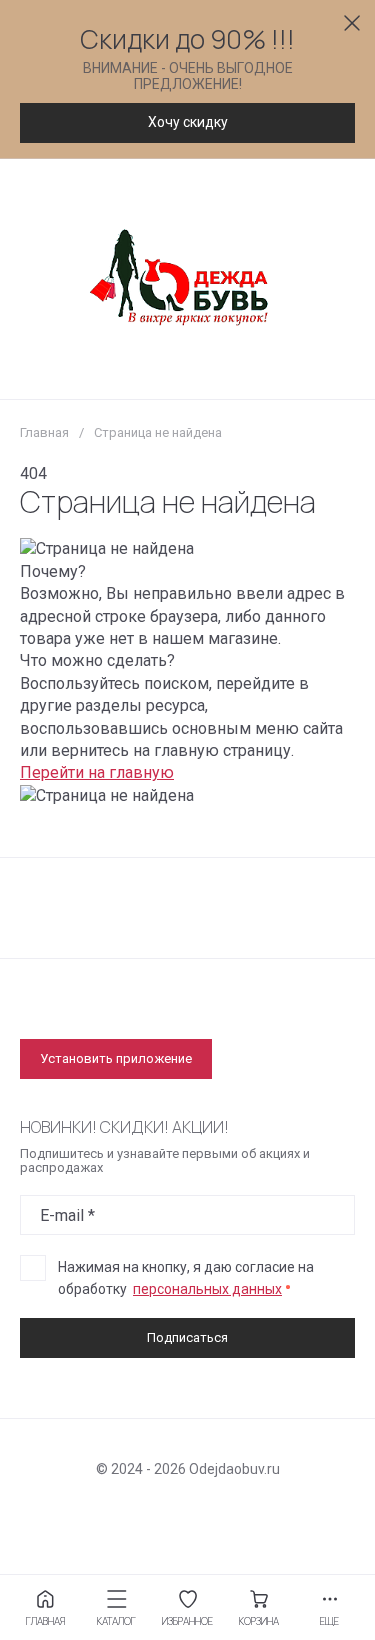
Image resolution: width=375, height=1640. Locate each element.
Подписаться (187, 1337)
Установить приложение (116, 1058)
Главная (44, 432)
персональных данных (207, 1289)
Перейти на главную (97, 772)
